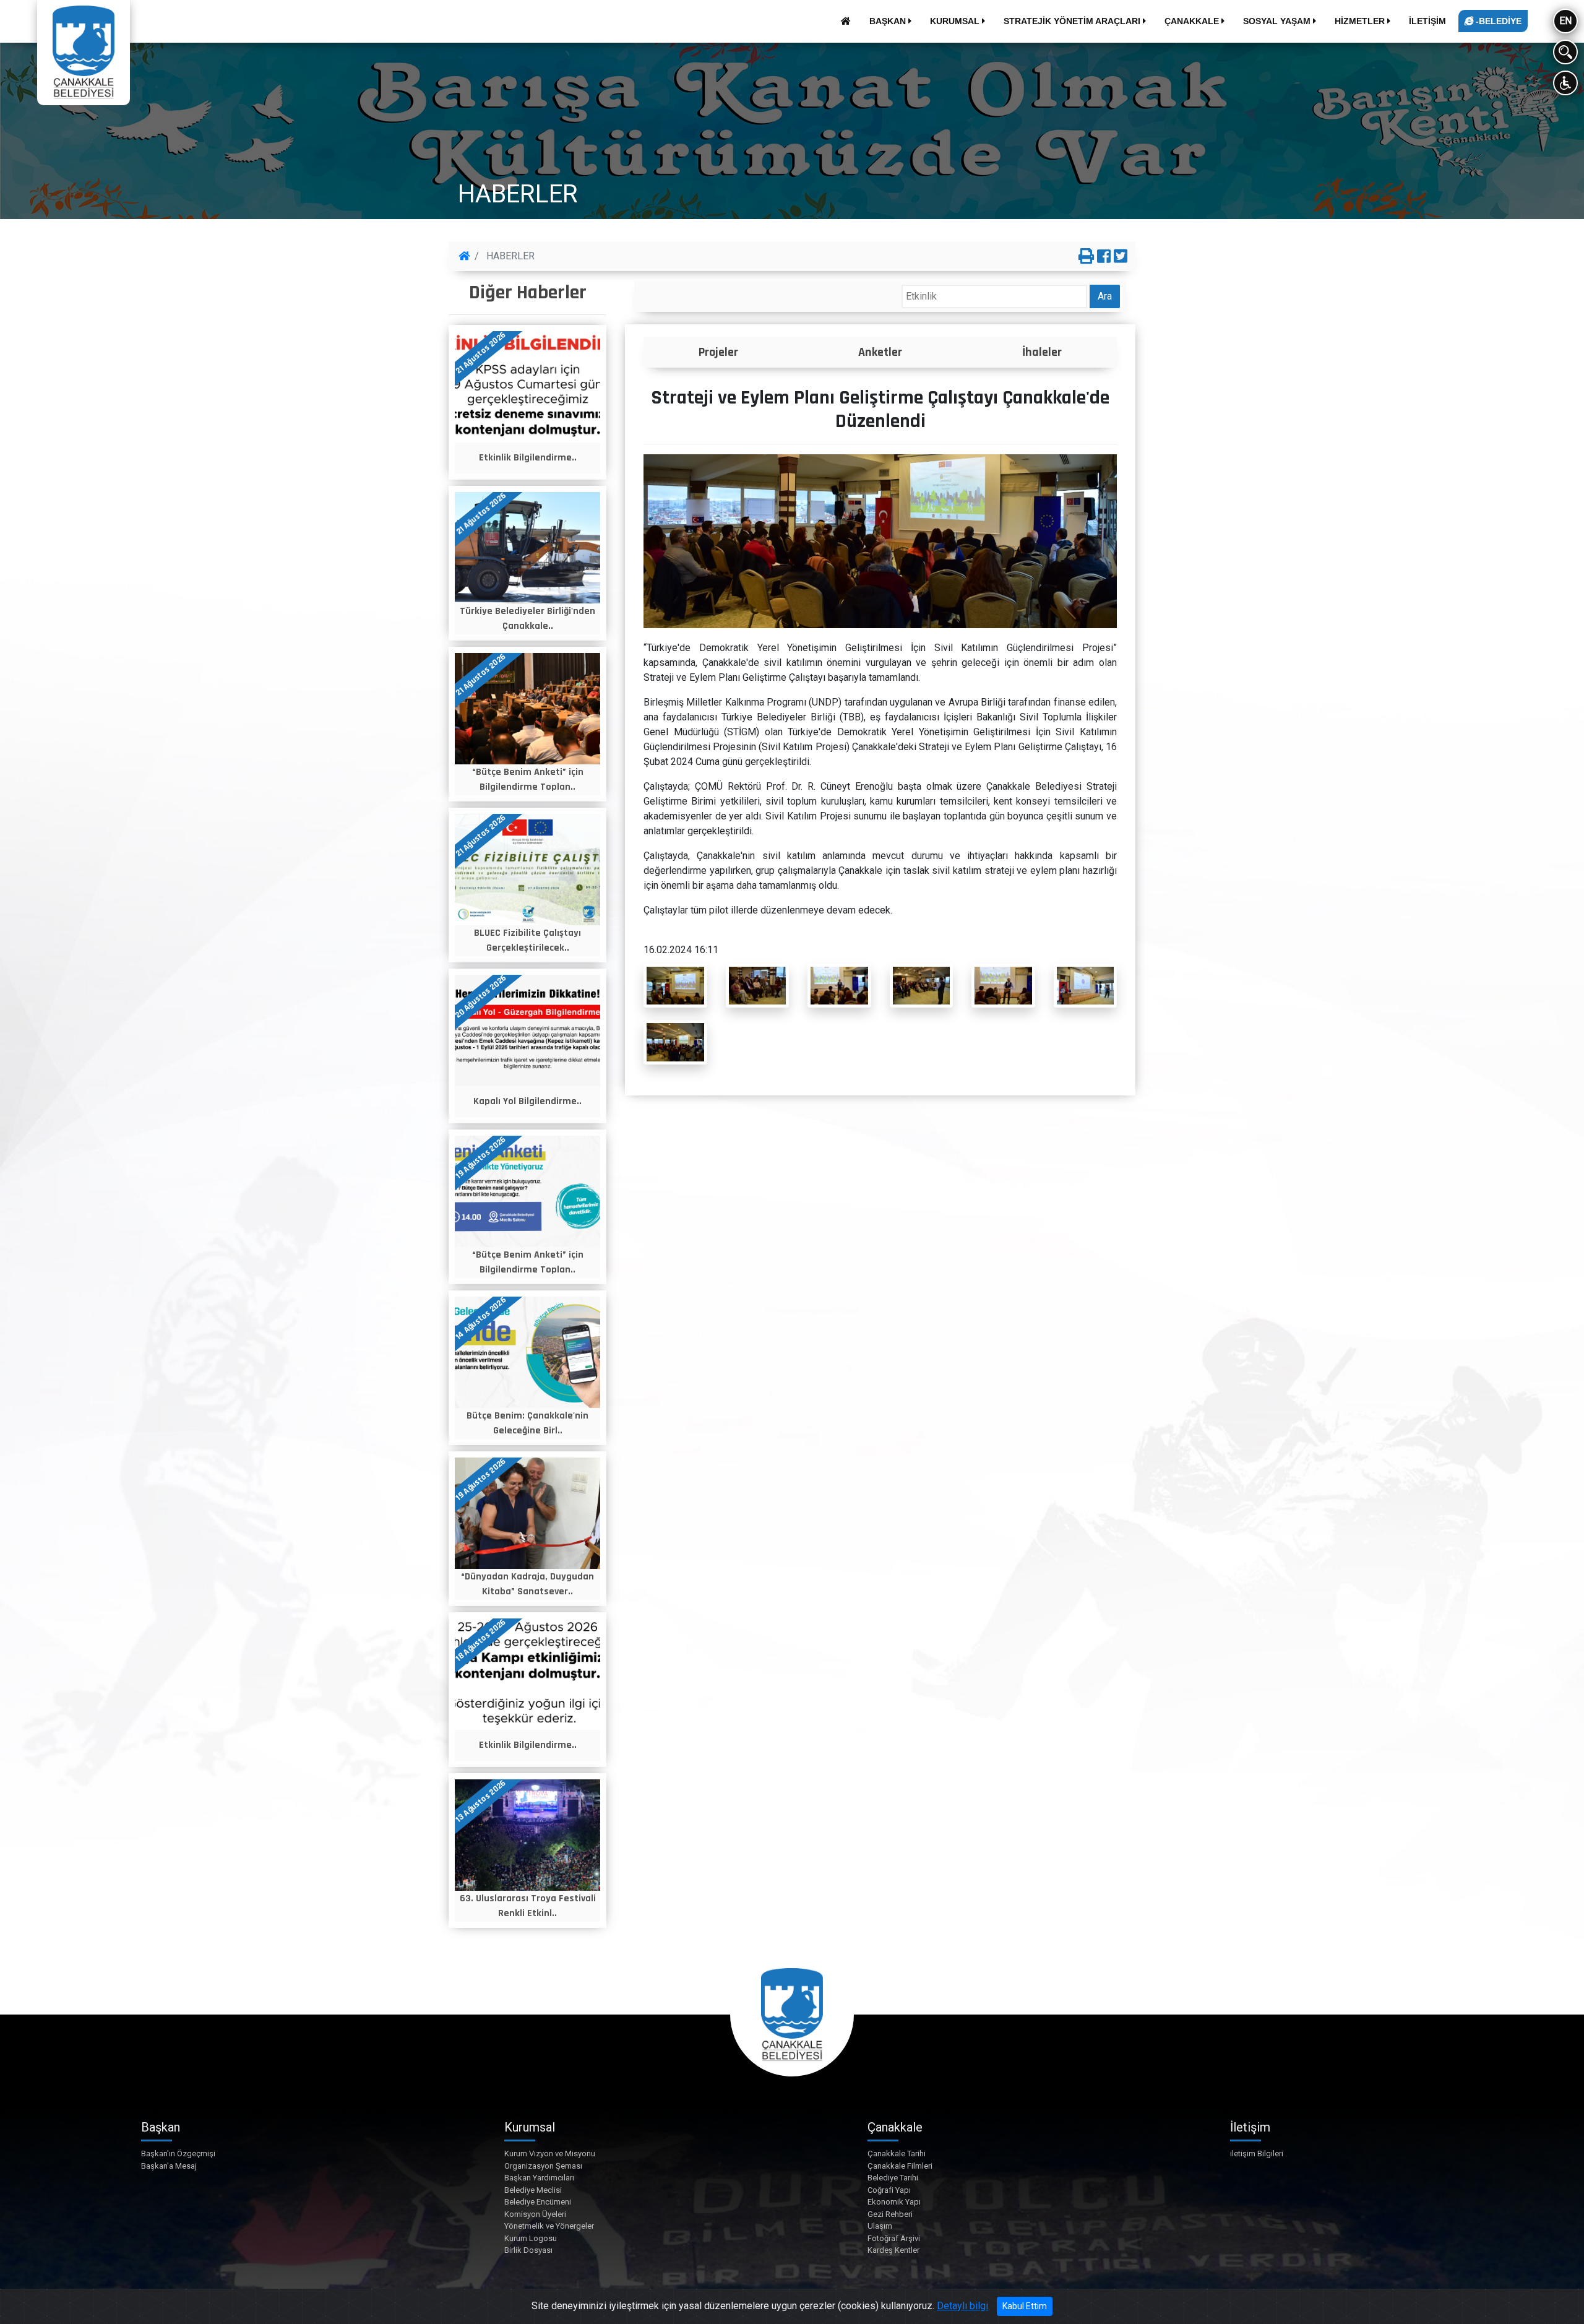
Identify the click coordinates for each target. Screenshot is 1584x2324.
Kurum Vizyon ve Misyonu (550, 2153)
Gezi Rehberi (890, 2214)
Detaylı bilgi (962, 2306)
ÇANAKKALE (1193, 21)
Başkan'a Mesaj (169, 2166)
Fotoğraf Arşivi (894, 2238)
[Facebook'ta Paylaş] (1104, 257)
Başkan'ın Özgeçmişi (178, 2153)
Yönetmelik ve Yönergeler (549, 2226)
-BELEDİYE (1497, 21)
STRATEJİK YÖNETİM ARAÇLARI (1073, 21)
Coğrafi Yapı (889, 2190)
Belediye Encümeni (538, 2202)
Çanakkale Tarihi (897, 2153)
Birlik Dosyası (528, 2250)
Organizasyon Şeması (543, 2166)
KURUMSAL (956, 21)
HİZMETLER (1361, 21)
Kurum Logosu (531, 2238)
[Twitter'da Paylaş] (1121, 257)
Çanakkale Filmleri (900, 2166)
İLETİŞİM (1427, 21)
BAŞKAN (889, 21)
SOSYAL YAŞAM (1278, 21)
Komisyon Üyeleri (535, 2214)
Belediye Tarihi (893, 2178)
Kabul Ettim (1025, 2306)
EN (1565, 21)
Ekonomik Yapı (894, 2202)
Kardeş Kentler (893, 2250)
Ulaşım (880, 2226)
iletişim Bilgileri (1257, 2153)
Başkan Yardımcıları (539, 2178)
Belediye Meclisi (533, 2190)
